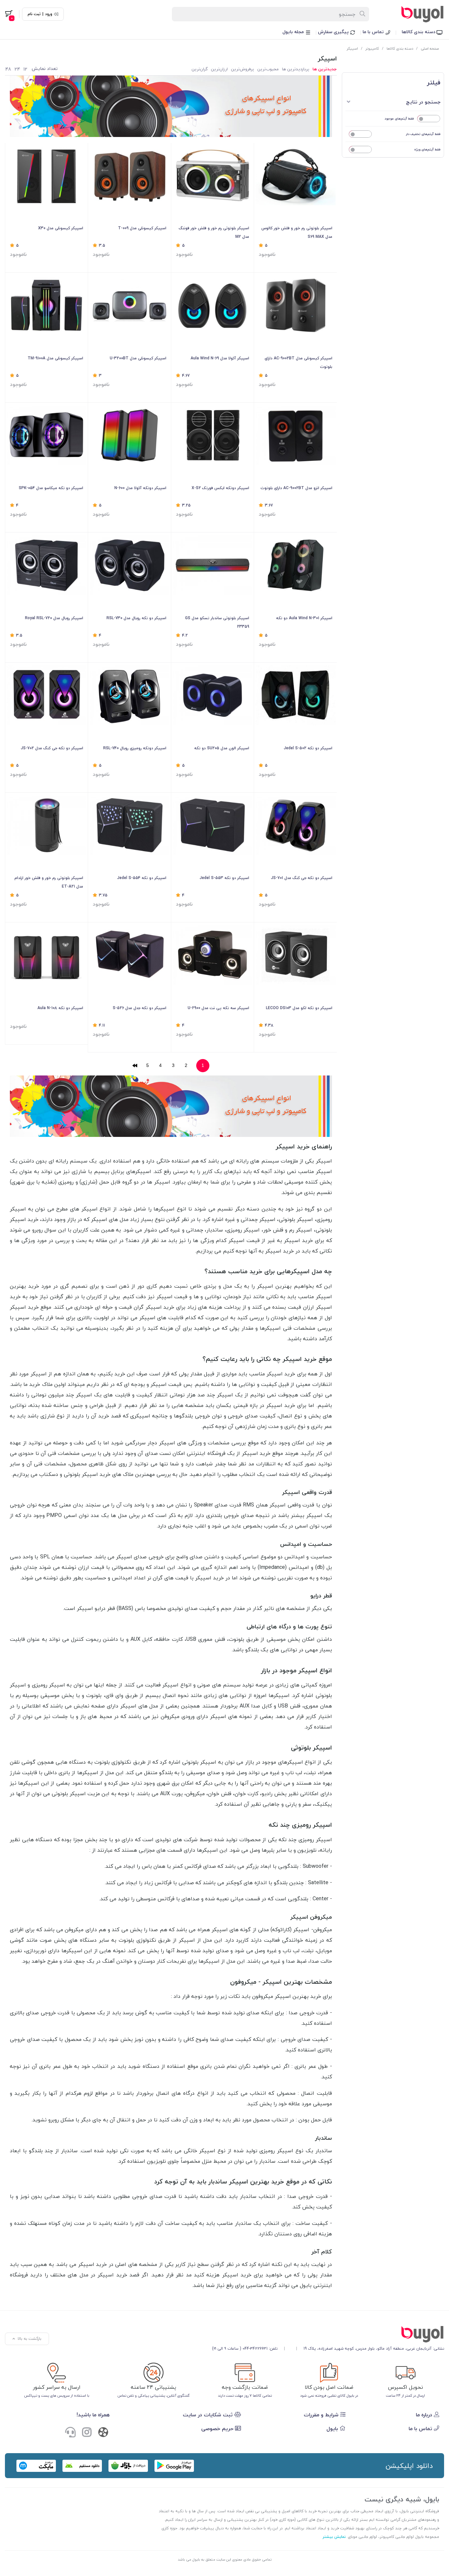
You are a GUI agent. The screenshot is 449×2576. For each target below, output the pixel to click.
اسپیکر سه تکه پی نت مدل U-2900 (218, 1008)
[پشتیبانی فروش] (70, 2433)
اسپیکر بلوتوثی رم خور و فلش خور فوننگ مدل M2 (214, 232)
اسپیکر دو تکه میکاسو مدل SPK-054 (51, 488)
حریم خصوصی (218, 2429)
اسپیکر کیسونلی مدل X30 (61, 228)
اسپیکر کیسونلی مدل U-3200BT (138, 358)
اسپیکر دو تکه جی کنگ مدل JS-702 (52, 748)
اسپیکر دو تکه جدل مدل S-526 (139, 1008)
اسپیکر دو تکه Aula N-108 (60, 1008)
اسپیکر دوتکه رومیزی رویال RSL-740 (135, 748)
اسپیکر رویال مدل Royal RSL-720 (54, 618)
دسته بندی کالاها (419, 32)
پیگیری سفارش (334, 32)
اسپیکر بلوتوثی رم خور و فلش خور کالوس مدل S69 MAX (297, 232)
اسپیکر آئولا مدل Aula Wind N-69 (220, 358)
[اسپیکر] (328, 2334)
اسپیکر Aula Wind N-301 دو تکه (304, 618)
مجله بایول (294, 32)
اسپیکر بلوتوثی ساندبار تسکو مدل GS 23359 (217, 622)
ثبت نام (34, 14)
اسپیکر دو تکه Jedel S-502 (308, 748)
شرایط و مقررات (322, 2415)
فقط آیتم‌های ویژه (427, 149)
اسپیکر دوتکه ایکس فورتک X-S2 (220, 488)
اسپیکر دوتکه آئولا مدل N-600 (140, 488)
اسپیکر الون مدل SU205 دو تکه (222, 748)
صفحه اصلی (430, 48)
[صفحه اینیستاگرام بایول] (87, 2433)
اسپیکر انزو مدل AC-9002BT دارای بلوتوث (296, 488)
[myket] (36, 2466)
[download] (82, 2466)
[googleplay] (174, 2466)
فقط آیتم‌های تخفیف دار (423, 134)
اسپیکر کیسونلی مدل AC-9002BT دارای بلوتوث (298, 362)
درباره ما (425, 2415)
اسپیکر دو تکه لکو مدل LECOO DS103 (299, 1008)
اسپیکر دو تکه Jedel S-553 (224, 878)
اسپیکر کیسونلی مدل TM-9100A (55, 358)
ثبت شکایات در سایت (209, 2415)
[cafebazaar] (128, 2466)
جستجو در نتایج (423, 102)
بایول (333, 2429)
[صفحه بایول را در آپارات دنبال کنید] (103, 2434)
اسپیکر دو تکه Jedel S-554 (142, 878)
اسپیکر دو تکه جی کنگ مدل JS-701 (301, 878)
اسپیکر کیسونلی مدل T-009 (142, 228)
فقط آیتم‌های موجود (399, 118)
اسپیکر (352, 48)
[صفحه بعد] (135, 1066)
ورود (49, 14)
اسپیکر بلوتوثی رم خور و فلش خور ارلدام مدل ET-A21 (49, 882)
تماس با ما (374, 32)
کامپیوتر (372, 48)
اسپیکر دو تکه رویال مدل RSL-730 (136, 618)
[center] (363, 14)
